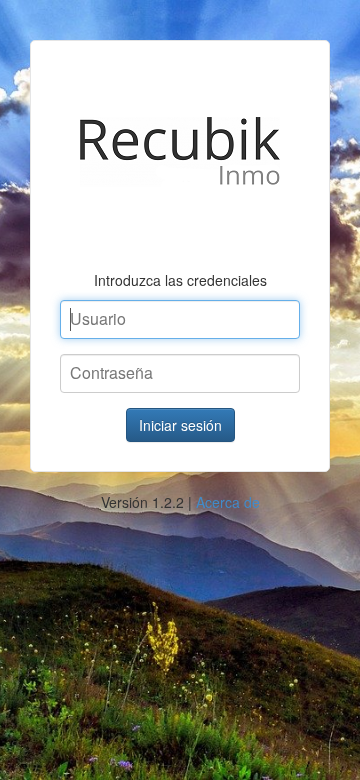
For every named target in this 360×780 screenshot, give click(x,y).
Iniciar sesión (180, 425)
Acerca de (228, 502)
